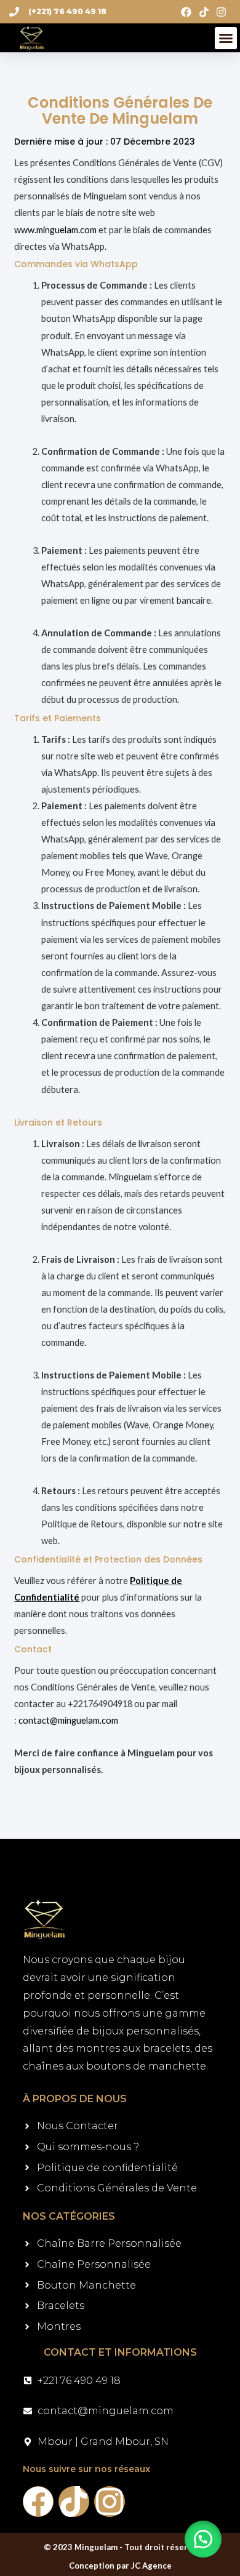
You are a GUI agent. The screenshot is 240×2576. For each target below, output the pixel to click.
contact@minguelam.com (68, 1720)
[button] (226, 38)
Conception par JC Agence (120, 2566)
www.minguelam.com (55, 230)
